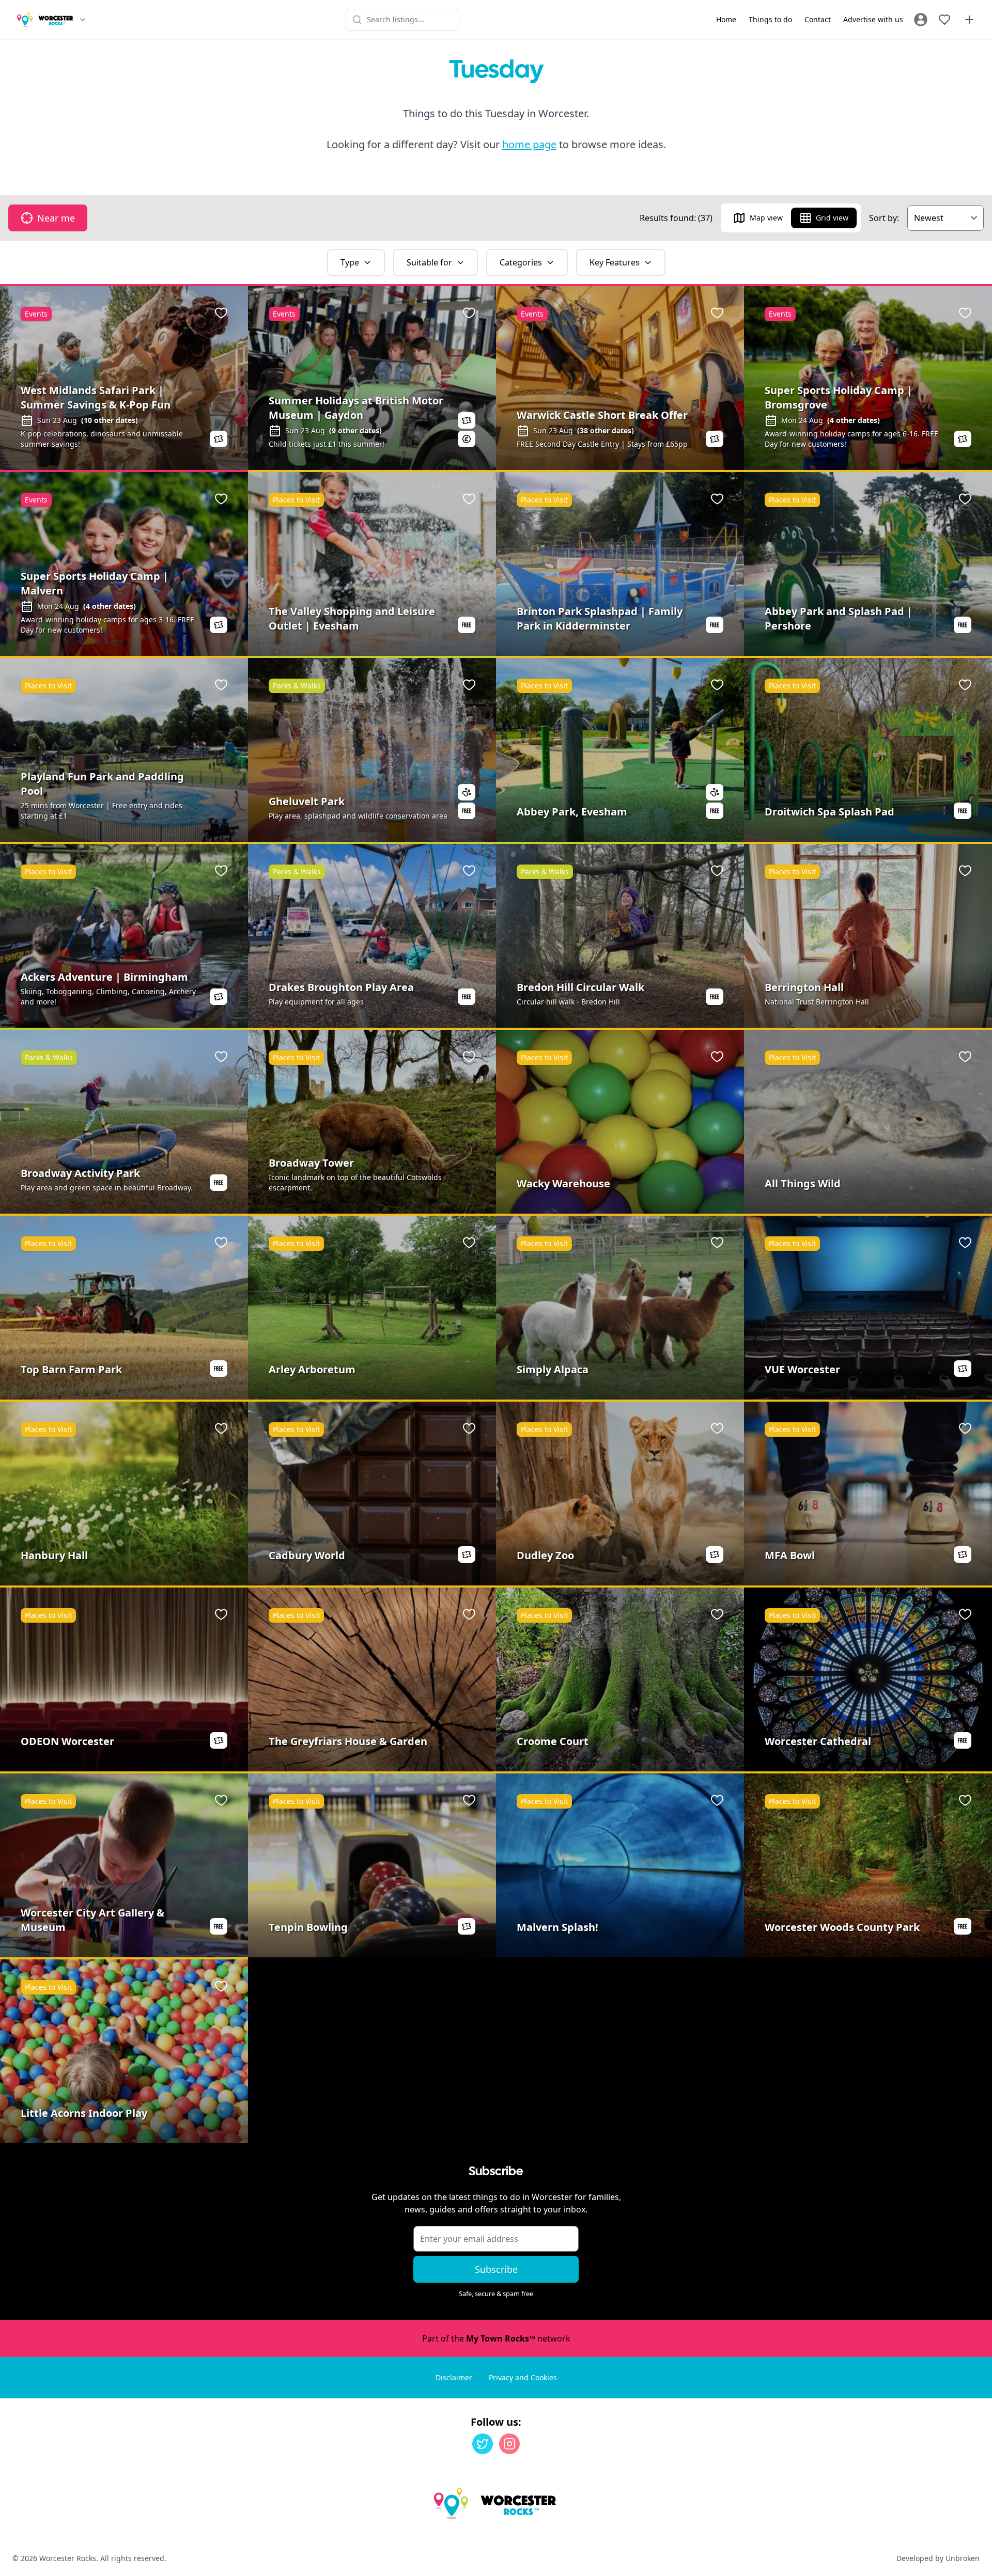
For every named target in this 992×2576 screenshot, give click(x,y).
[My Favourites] (944, 20)
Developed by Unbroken (938, 2558)
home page (529, 144)
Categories (521, 262)
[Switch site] (83, 20)
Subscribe (496, 2269)
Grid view (832, 218)
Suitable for (429, 262)
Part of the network (496, 2338)
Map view (766, 218)
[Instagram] (509, 2444)
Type (350, 262)
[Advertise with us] (969, 20)
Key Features (615, 262)
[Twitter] (483, 2444)
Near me (56, 218)
